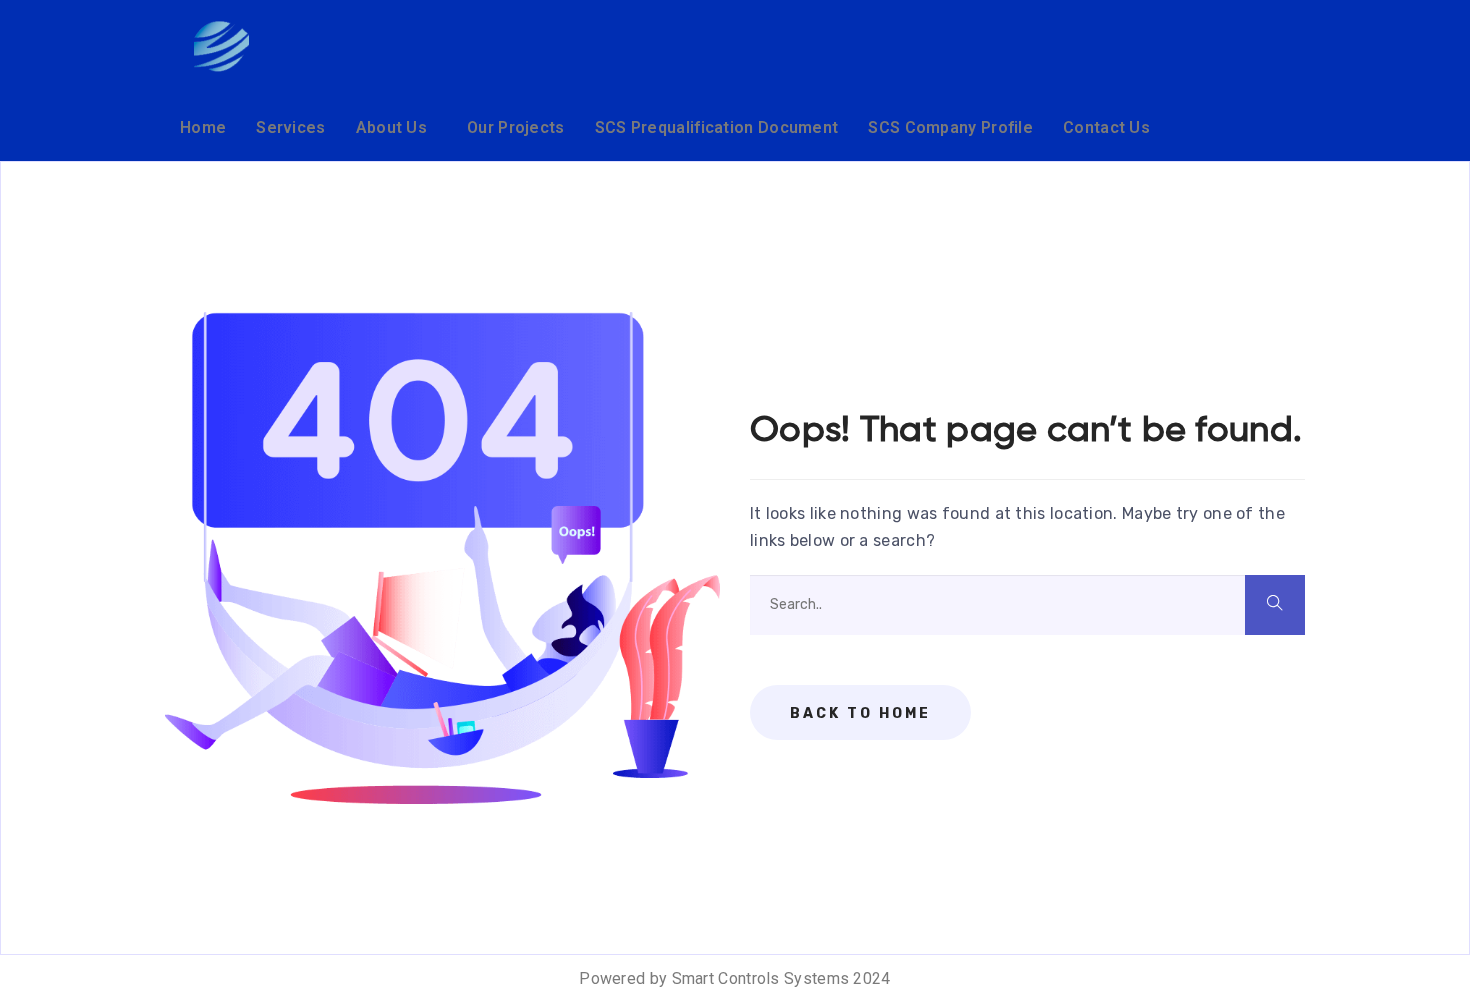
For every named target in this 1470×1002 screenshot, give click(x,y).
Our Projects (516, 127)
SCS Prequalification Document (717, 127)
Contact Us (1106, 127)
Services (290, 127)
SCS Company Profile (950, 127)
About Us (391, 127)
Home (203, 127)
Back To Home (860, 713)
